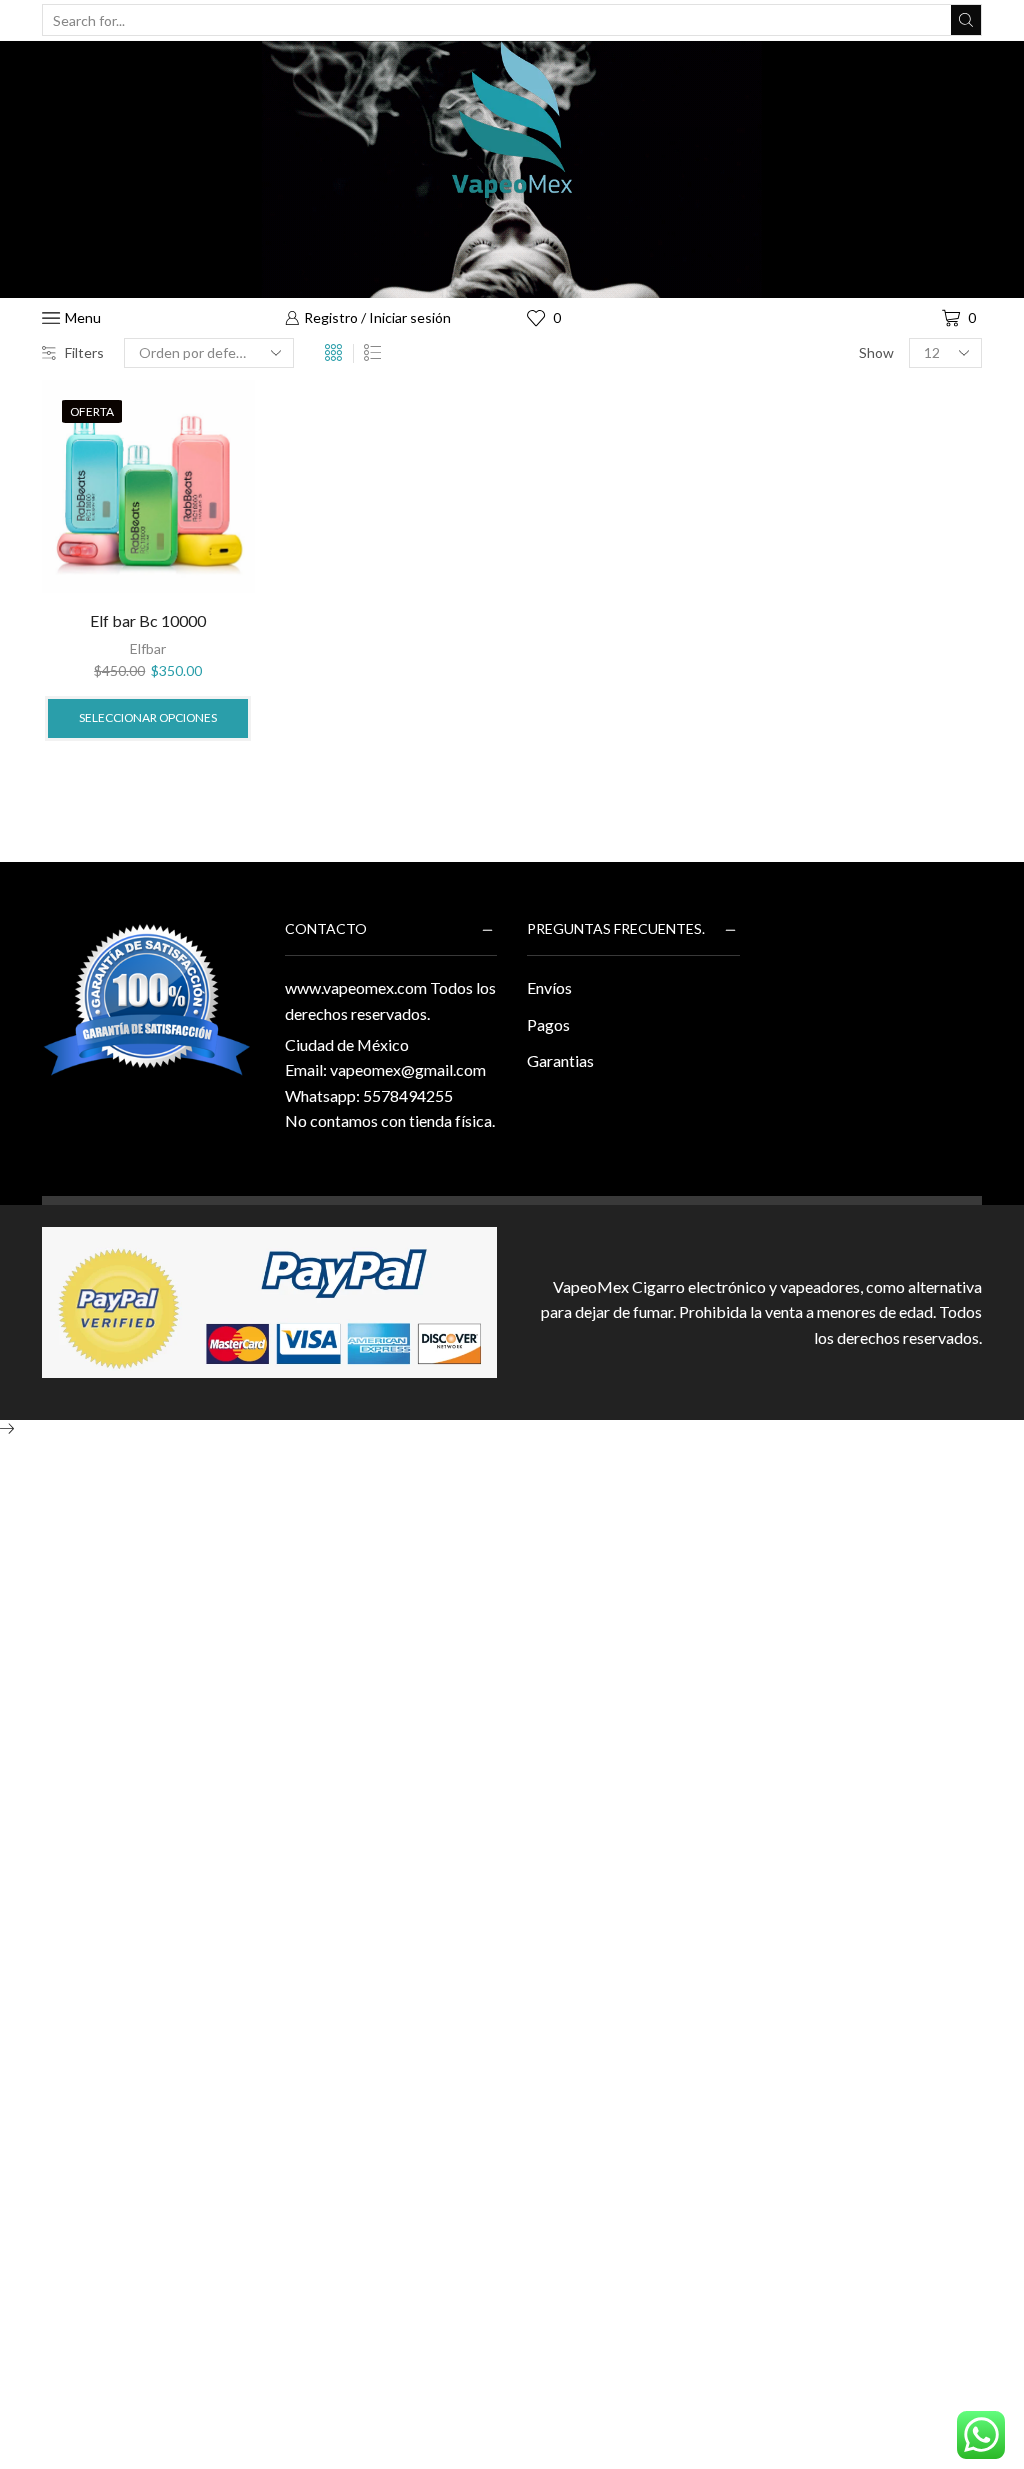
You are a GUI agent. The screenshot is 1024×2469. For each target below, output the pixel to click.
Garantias (560, 1060)
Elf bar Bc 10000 (148, 620)
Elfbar (148, 648)
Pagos (548, 1024)
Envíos (549, 987)
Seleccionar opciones (148, 717)
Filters (84, 352)
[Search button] (966, 20)
